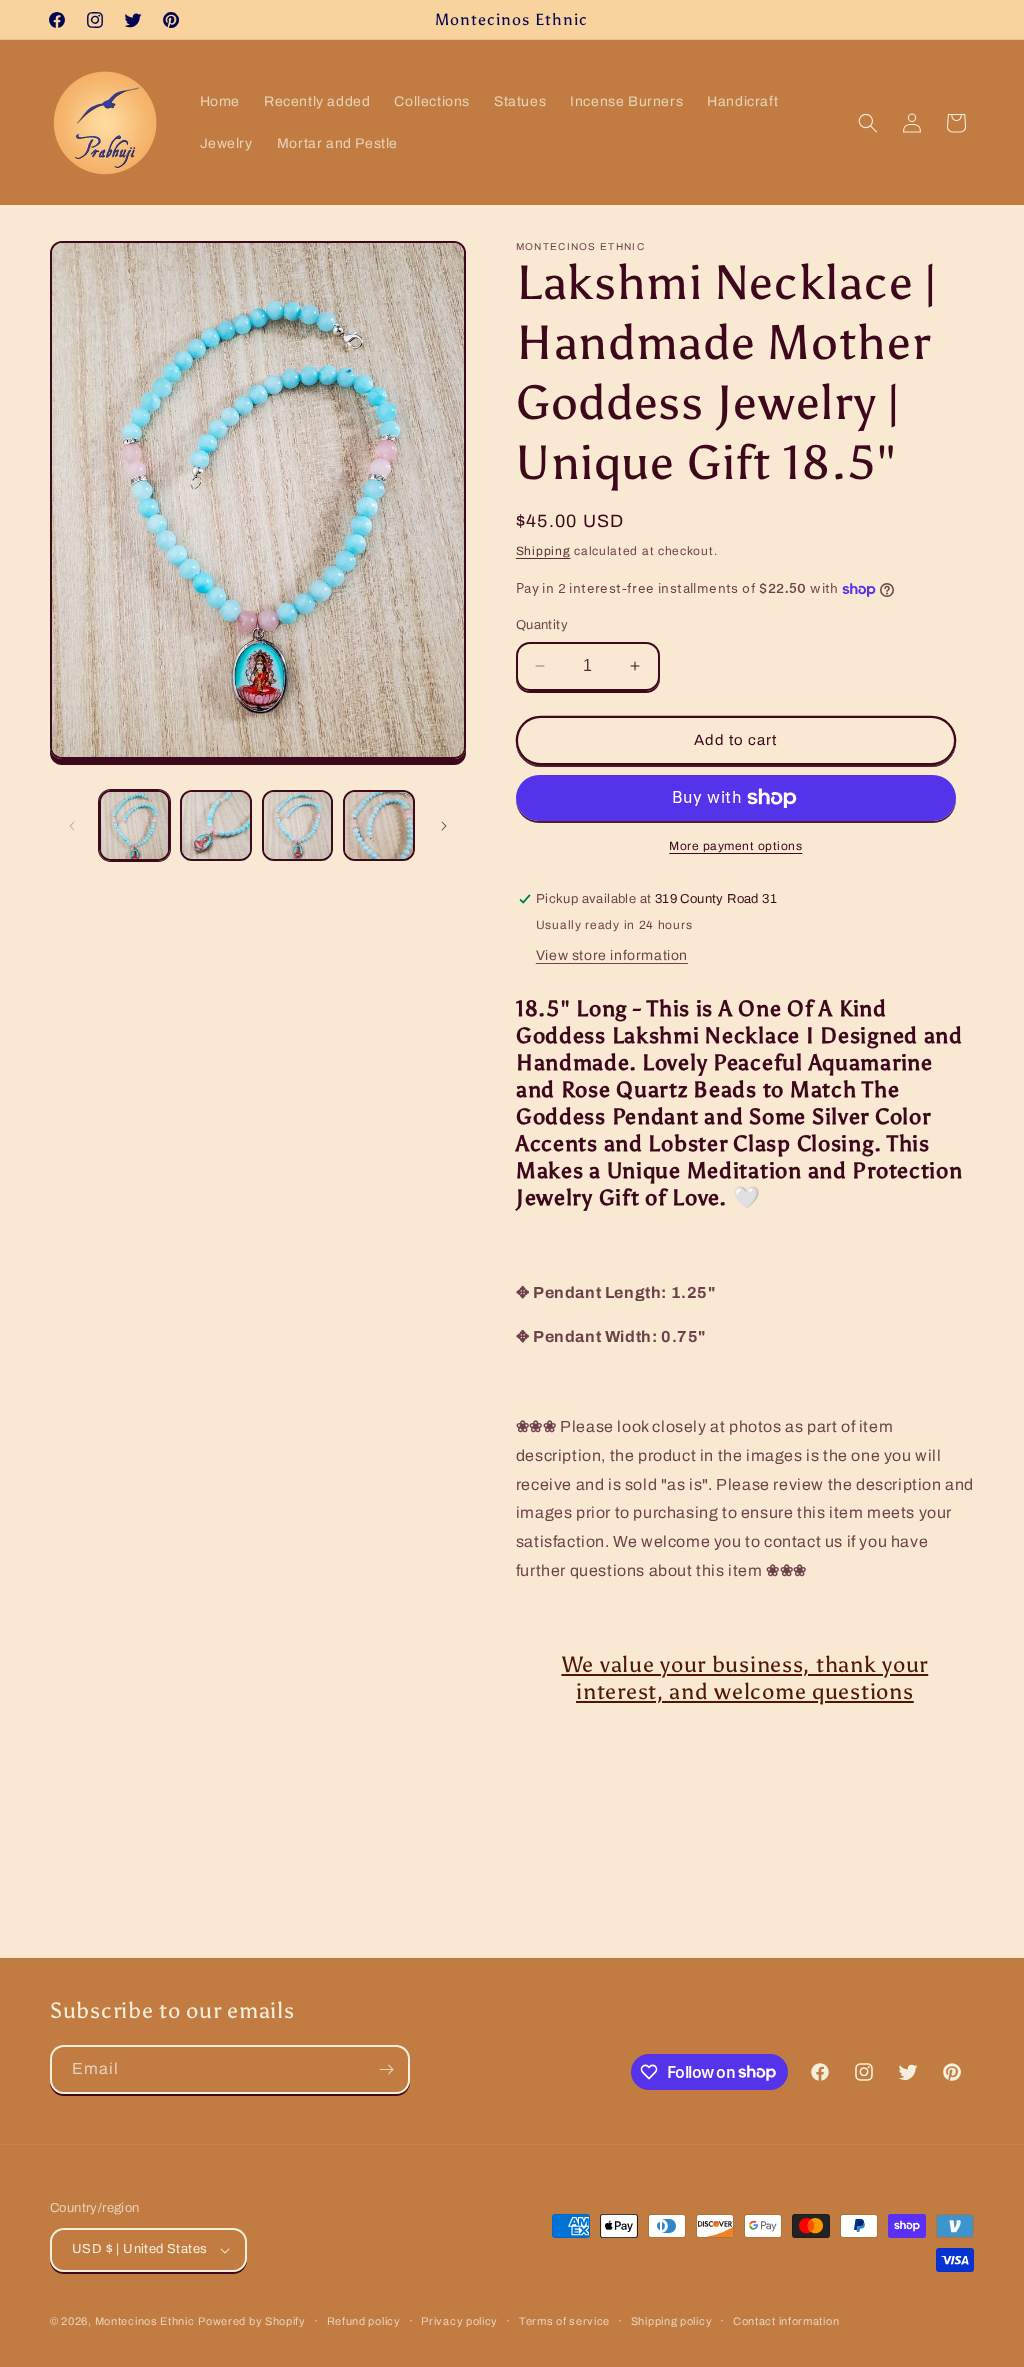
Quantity (542, 625)
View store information (612, 955)
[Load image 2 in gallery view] (215, 825)
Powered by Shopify (252, 2321)
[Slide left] (72, 826)
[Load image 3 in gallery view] (297, 825)
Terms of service (564, 2321)
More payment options (735, 846)
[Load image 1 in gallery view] (134, 825)
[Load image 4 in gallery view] (378, 825)
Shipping (543, 551)
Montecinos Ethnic (145, 2321)
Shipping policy (672, 2321)
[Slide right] (444, 826)
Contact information (786, 2321)
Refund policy (364, 2321)
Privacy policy (459, 2321)
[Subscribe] (386, 2069)
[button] (868, 123)
